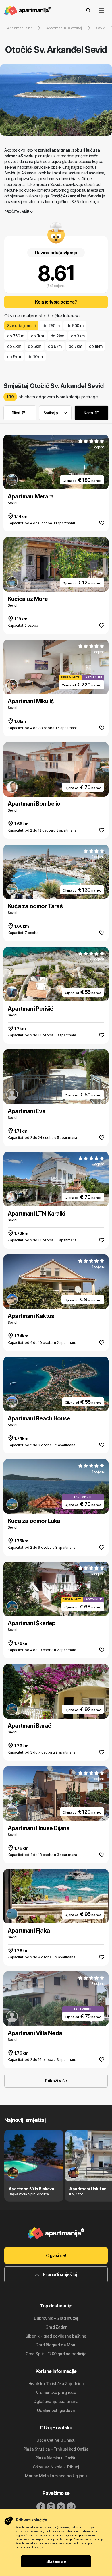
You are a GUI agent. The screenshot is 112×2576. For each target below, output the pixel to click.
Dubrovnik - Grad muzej (56, 2318)
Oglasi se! (56, 2255)
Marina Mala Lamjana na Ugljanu (56, 2476)
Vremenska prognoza (56, 2392)
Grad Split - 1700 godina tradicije (56, 2354)
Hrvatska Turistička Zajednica (56, 2384)
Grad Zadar (56, 2327)
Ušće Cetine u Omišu (56, 2440)
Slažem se (56, 2561)
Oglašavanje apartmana (56, 2401)
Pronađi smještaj (59, 2274)
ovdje (77, 2535)
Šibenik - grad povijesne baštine (56, 2336)
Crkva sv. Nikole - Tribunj (56, 2467)
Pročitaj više (17, 212)
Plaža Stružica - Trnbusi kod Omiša (56, 2449)
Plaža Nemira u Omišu (56, 2458)
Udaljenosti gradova (56, 2410)
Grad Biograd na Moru (56, 2345)
